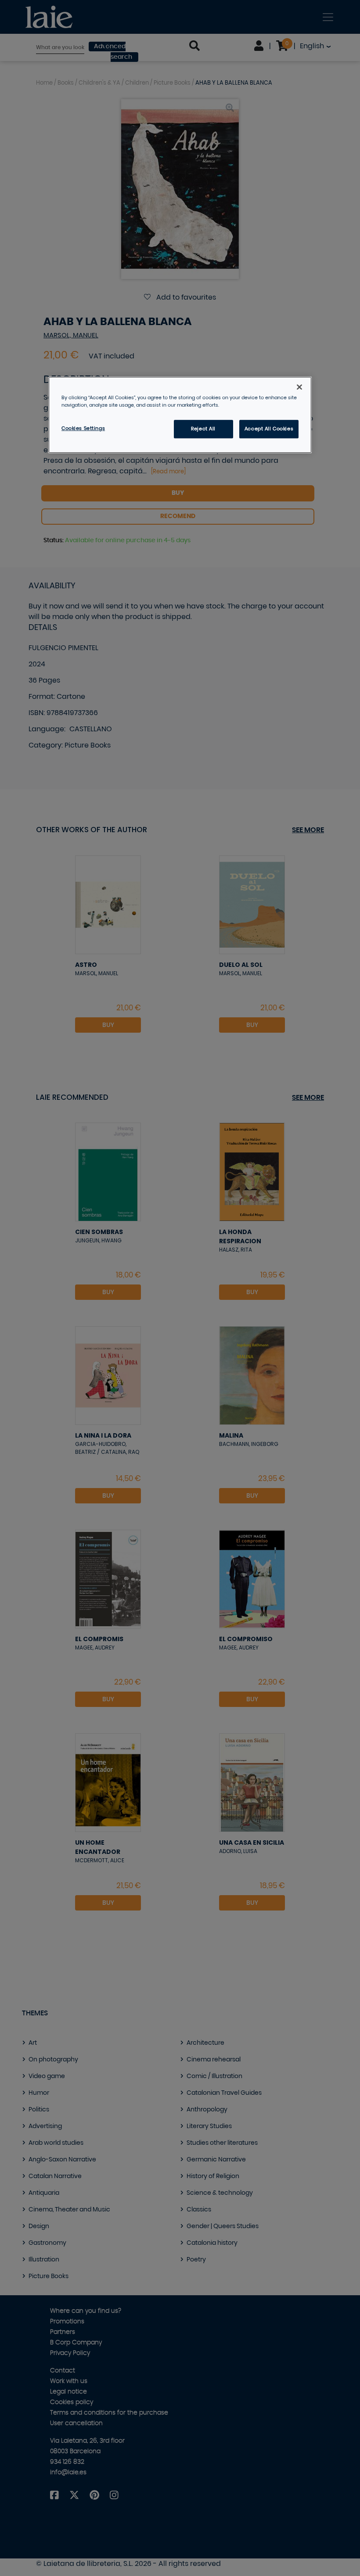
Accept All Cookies (269, 429)
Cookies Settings (83, 428)
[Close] (299, 387)
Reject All (203, 429)
